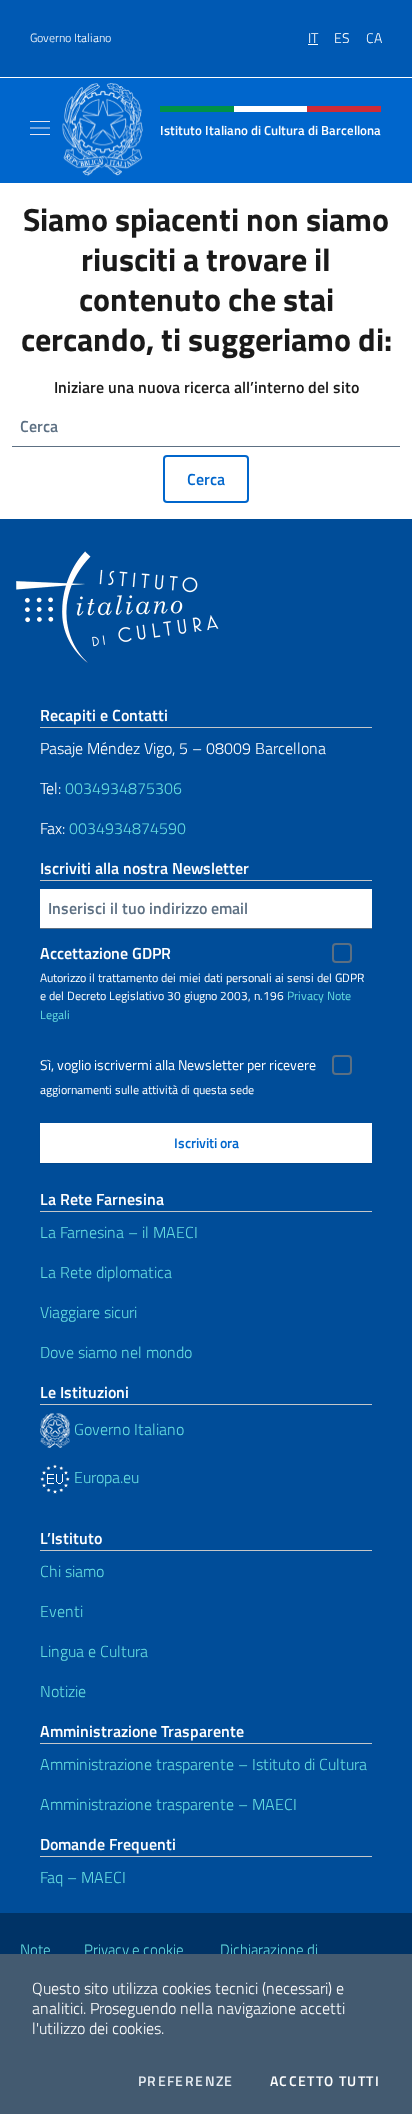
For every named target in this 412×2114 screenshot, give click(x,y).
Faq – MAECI (83, 1877)
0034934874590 (127, 828)
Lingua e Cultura (94, 1651)
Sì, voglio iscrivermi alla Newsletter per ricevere (178, 1065)
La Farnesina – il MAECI (119, 1232)
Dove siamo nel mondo (116, 1352)
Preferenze (186, 2081)
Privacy (305, 995)
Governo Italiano (70, 38)
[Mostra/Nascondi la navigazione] (40, 128)
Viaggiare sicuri (88, 1312)
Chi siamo (72, 1571)
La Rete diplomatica (106, 1272)
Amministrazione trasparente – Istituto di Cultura (203, 1764)
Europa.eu (104, 1477)
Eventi (61, 1611)
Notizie (63, 1691)
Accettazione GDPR (105, 953)
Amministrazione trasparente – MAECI (168, 1804)
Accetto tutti (325, 2081)
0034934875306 (123, 788)
